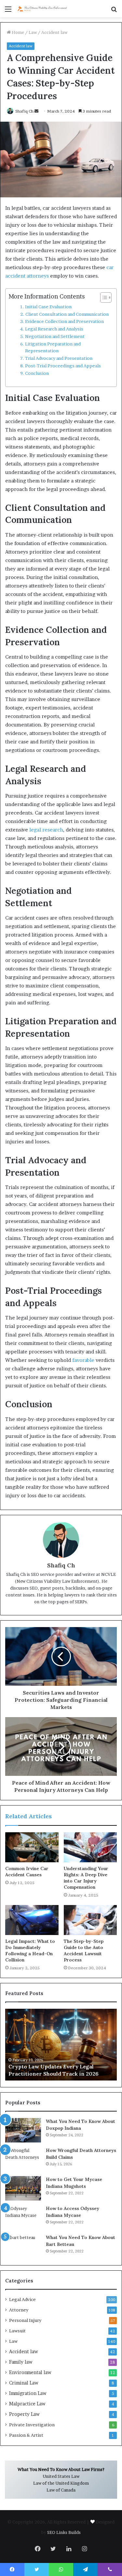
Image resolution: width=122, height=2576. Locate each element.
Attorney (19, 2310)
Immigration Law (28, 2393)
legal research (46, 830)
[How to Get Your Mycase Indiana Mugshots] (23, 2188)
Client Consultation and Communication (67, 314)
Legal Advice (22, 2299)
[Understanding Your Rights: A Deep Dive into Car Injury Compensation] (90, 1847)
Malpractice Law (27, 2404)
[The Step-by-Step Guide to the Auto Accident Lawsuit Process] (90, 1920)
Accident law (54, 32)
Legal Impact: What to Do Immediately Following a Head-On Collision (30, 1951)
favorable (83, 1360)
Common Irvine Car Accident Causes (27, 1872)
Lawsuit (17, 2331)
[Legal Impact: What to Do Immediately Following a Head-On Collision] (32, 1920)
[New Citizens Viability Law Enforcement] (42, 9)
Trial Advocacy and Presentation (59, 358)
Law (33, 32)
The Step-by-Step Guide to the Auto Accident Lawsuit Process (84, 1951)
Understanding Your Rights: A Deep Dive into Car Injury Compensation (86, 1878)
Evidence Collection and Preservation (64, 321)
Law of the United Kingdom (61, 2483)
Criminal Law (24, 2383)
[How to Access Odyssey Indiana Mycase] (23, 2217)
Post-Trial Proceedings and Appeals (63, 366)
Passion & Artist (26, 2435)
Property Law (24, 2414)
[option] (61, 2045)
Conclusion (37, 373)
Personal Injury (25, 2320)
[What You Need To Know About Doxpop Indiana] (23, 2130)
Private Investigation (32, 2425)
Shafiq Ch (61, 1565)
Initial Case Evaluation (48, 307)
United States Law (61, 2476)
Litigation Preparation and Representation (53, 347)
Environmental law (30, 2372)
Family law (21, 2362)
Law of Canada (61, 2490)
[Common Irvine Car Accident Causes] (32, 1847)
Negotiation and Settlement (55, 336)
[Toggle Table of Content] (103, 297)
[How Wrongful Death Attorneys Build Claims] (23, 2159)
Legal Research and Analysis (54, 329)
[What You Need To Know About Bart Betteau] (23, 2246)
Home (17, 32)
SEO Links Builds (64, 2532)
